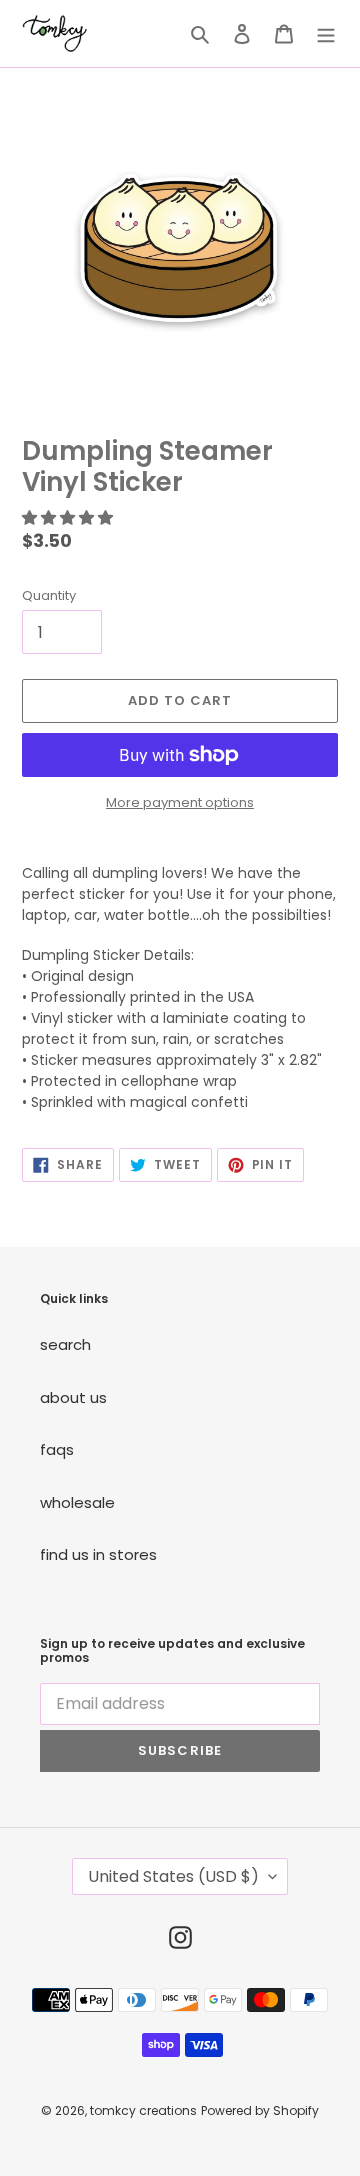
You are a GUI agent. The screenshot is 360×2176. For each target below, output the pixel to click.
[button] (69, 517)
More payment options (180, 802)
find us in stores (98, 1554)
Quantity (49, 595)
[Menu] (326, 33)
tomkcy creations (143, 2110)
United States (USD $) (173, 1876)
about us (73, 1397)
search (65, 1344)
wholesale (77, 1502)
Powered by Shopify (260, 2110)
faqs (57, 1449)
